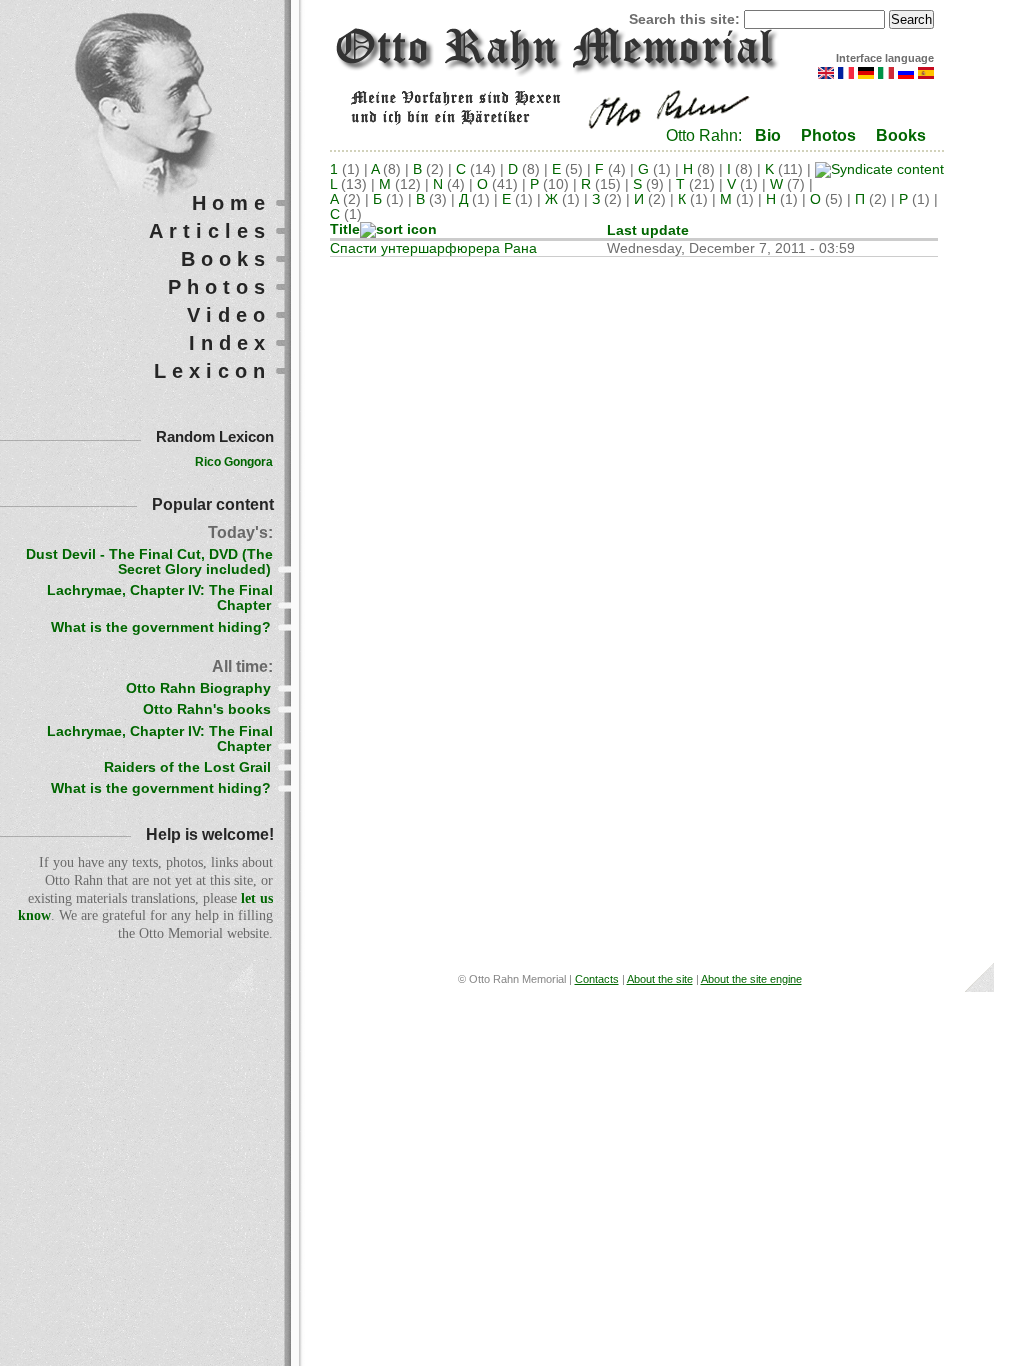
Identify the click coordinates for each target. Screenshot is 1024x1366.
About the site (660, 979)
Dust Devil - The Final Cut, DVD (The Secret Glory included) (149, 562)
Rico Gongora (234, 462)
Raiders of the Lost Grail (187, 767)
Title (345, 229)
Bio (768, 135)
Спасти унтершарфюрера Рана (433, 248)
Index (230, 343)
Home (231, 203)
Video (229, 315)
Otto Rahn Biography (198, 688)
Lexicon (212, 371)
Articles (210, 231)
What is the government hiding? (161, 627)
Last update (648, 230)
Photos (828, 135)
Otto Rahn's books (207, 709)
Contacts (597, 979)
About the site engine (751, 979)
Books (901, 135)
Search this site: (686, 19)
